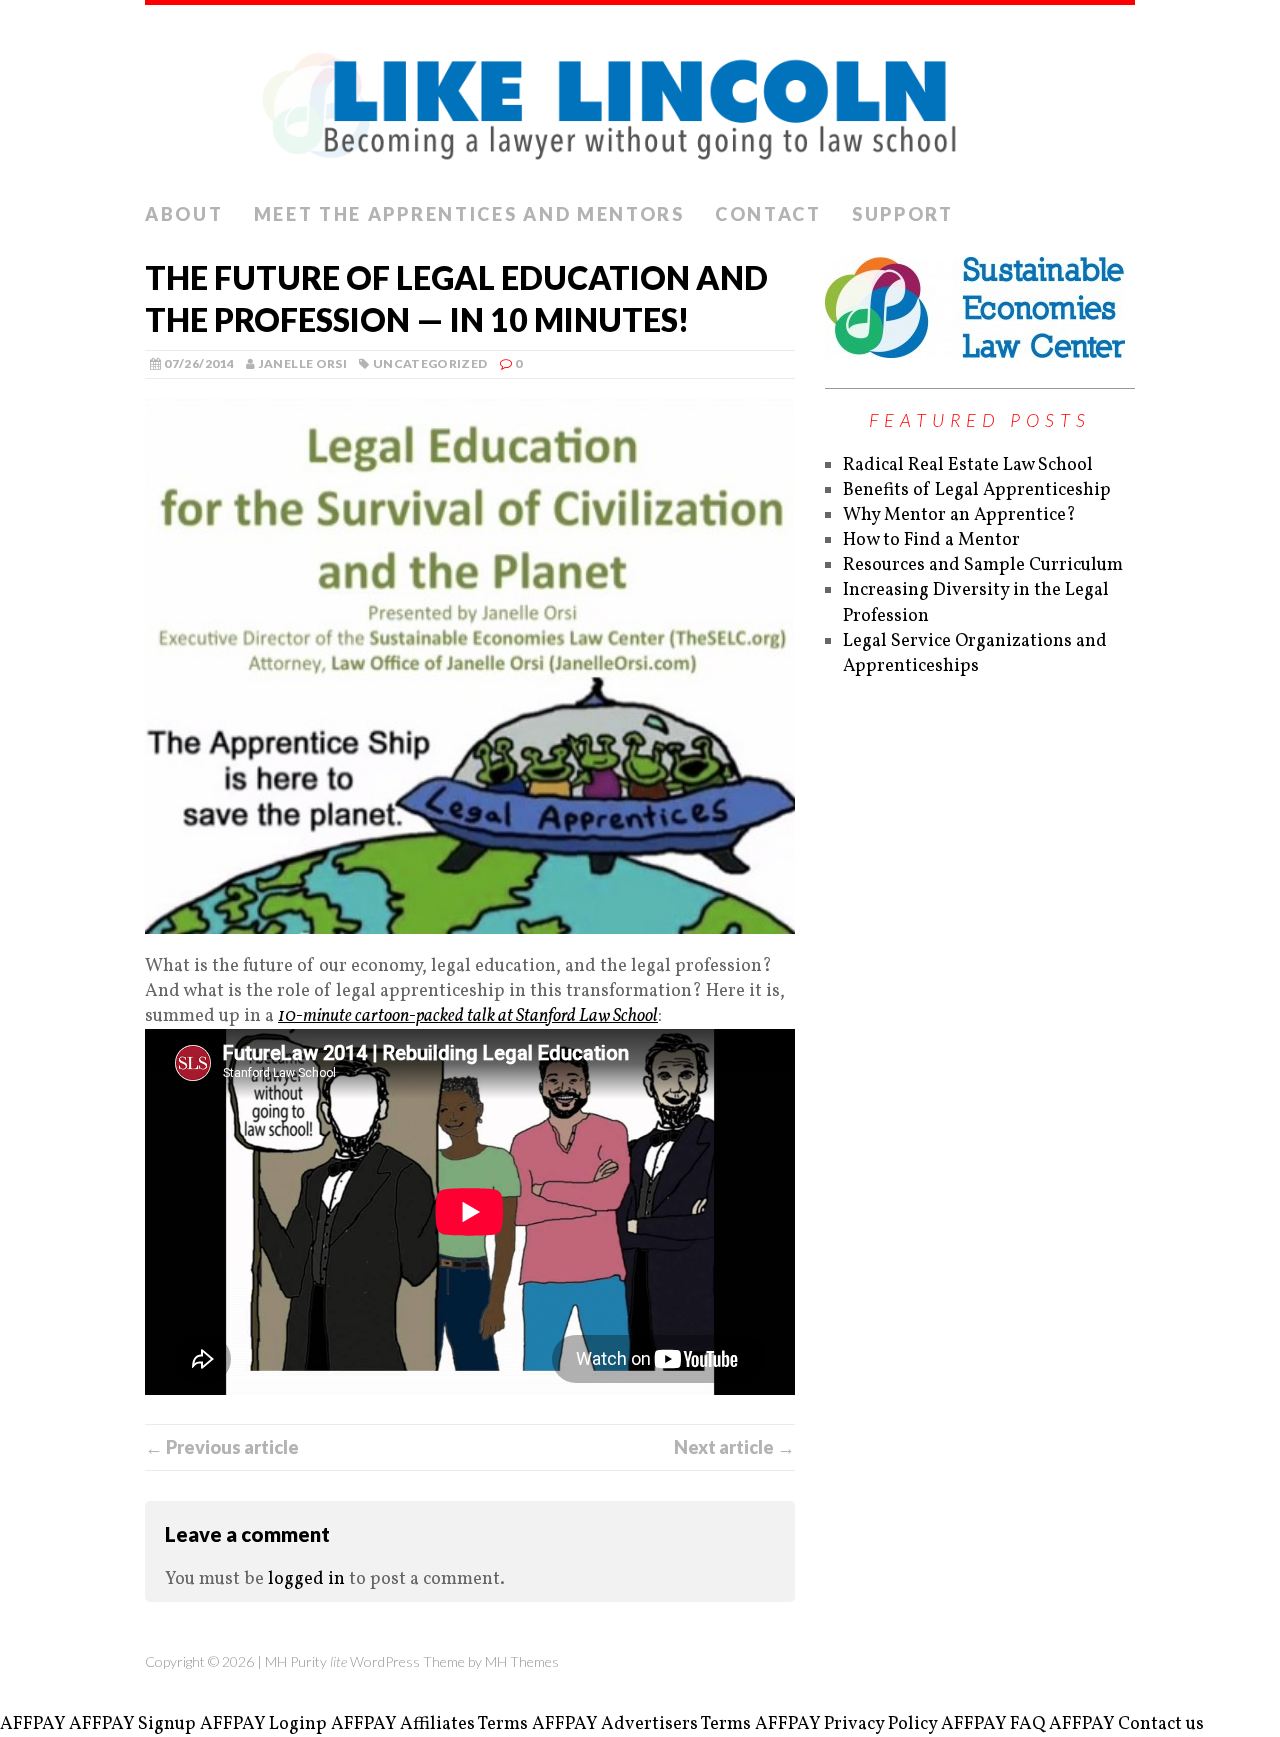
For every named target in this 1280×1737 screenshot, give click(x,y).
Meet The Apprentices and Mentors (469, 214)
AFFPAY (32, 1724)
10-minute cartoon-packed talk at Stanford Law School (468, 1016)
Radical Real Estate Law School (968, 465)
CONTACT (768, 214)
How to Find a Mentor (931, 540)
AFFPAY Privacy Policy (846, 1724)
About (184, 214)
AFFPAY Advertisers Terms (641, 1724)
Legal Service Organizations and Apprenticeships (975, 654)
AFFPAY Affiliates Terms (429, 1724)
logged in (306, 1579)
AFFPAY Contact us (1126, 1724)
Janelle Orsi (303, 363)
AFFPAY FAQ (993, 1724)
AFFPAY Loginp (263, 1724)
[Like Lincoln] (640, 99)
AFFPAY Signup (132, 1724)
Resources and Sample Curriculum (983, 565)
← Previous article (222, 1447)
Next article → (734, 1447)
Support (903, 214)
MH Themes (522, 1661)
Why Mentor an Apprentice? (959, 515)
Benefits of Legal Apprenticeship (977, 490)
